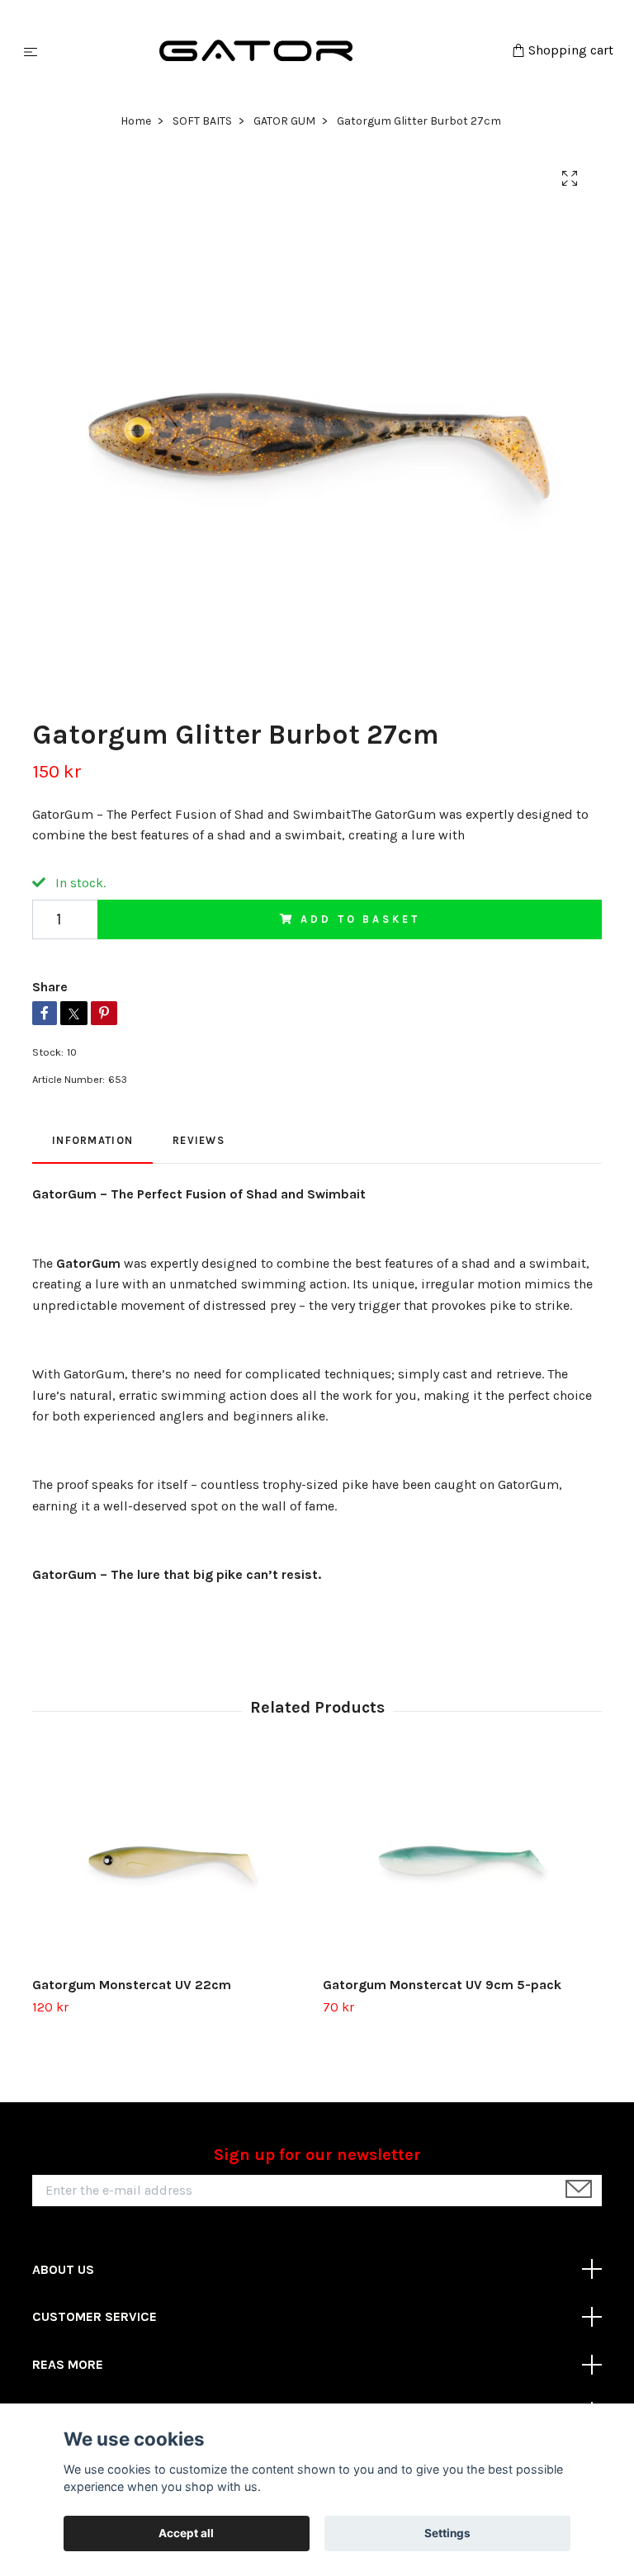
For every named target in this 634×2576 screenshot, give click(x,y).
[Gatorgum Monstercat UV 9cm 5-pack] (462, 1860)
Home (136, 121)
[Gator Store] (278, 51)
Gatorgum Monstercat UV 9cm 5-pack (442, 1985)
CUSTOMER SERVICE (95, 2316)
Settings (447, 2533)
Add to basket (360, 919)
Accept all (186, 2533)
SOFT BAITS (202, 121)
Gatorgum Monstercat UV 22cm (132, 1985)
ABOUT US (63, 2269)
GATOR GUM (284, 121)
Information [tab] (92, 1140)
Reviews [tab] (199, 1140)
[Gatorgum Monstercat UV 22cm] (171, 1860)
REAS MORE (68, 2364)
